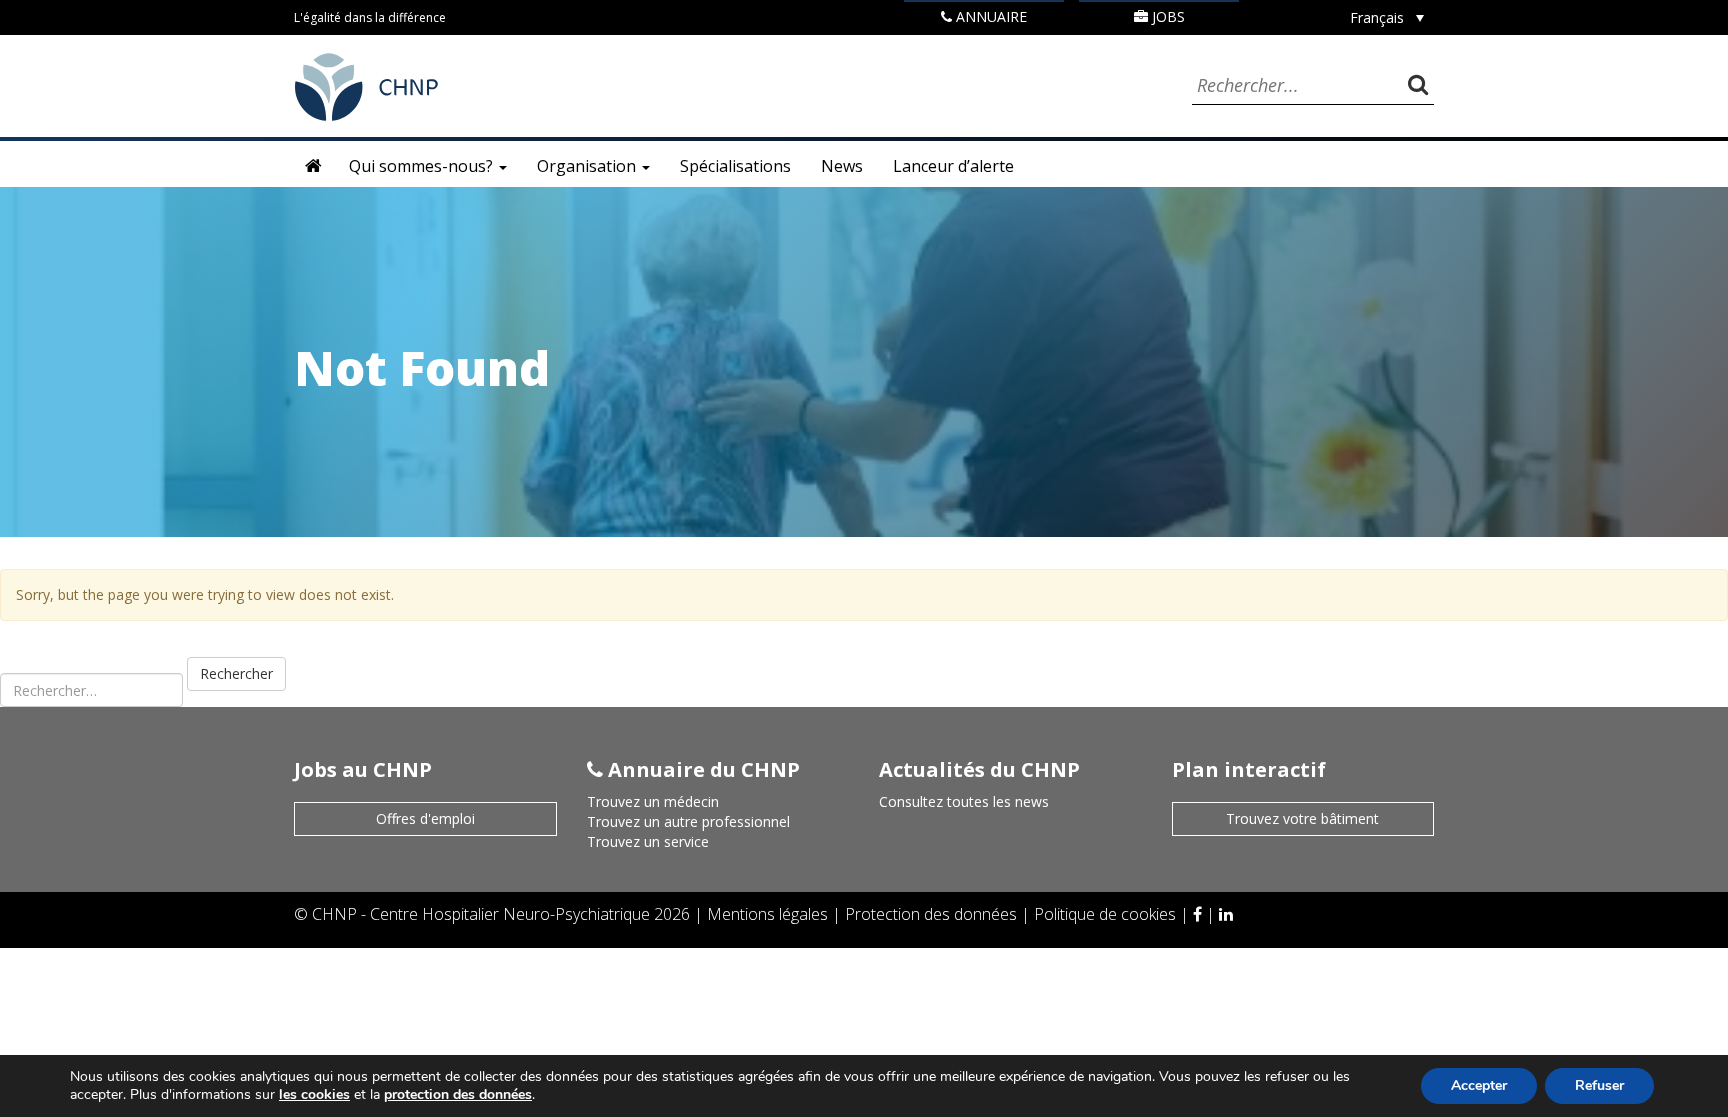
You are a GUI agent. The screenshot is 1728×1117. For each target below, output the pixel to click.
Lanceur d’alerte (953, 166)
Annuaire (989, 16)
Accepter (1479, 1085)
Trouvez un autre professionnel (688, 821)
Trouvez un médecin (653, 801)
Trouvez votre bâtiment (1302, 818)
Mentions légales (769, 914)
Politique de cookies (1107, 914)
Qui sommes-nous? (423, 166)
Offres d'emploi (425, 818)
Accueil (314, 166)
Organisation (588, 166)
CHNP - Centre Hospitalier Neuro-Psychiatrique (481, 914)
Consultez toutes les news (964, 801)
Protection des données (933, 914)
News (842, 166)
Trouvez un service (648, 841)
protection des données (458, 1094)
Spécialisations (735, 166)
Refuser (1599, 1085)
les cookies (314, 1094)
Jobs (1166, 16)
